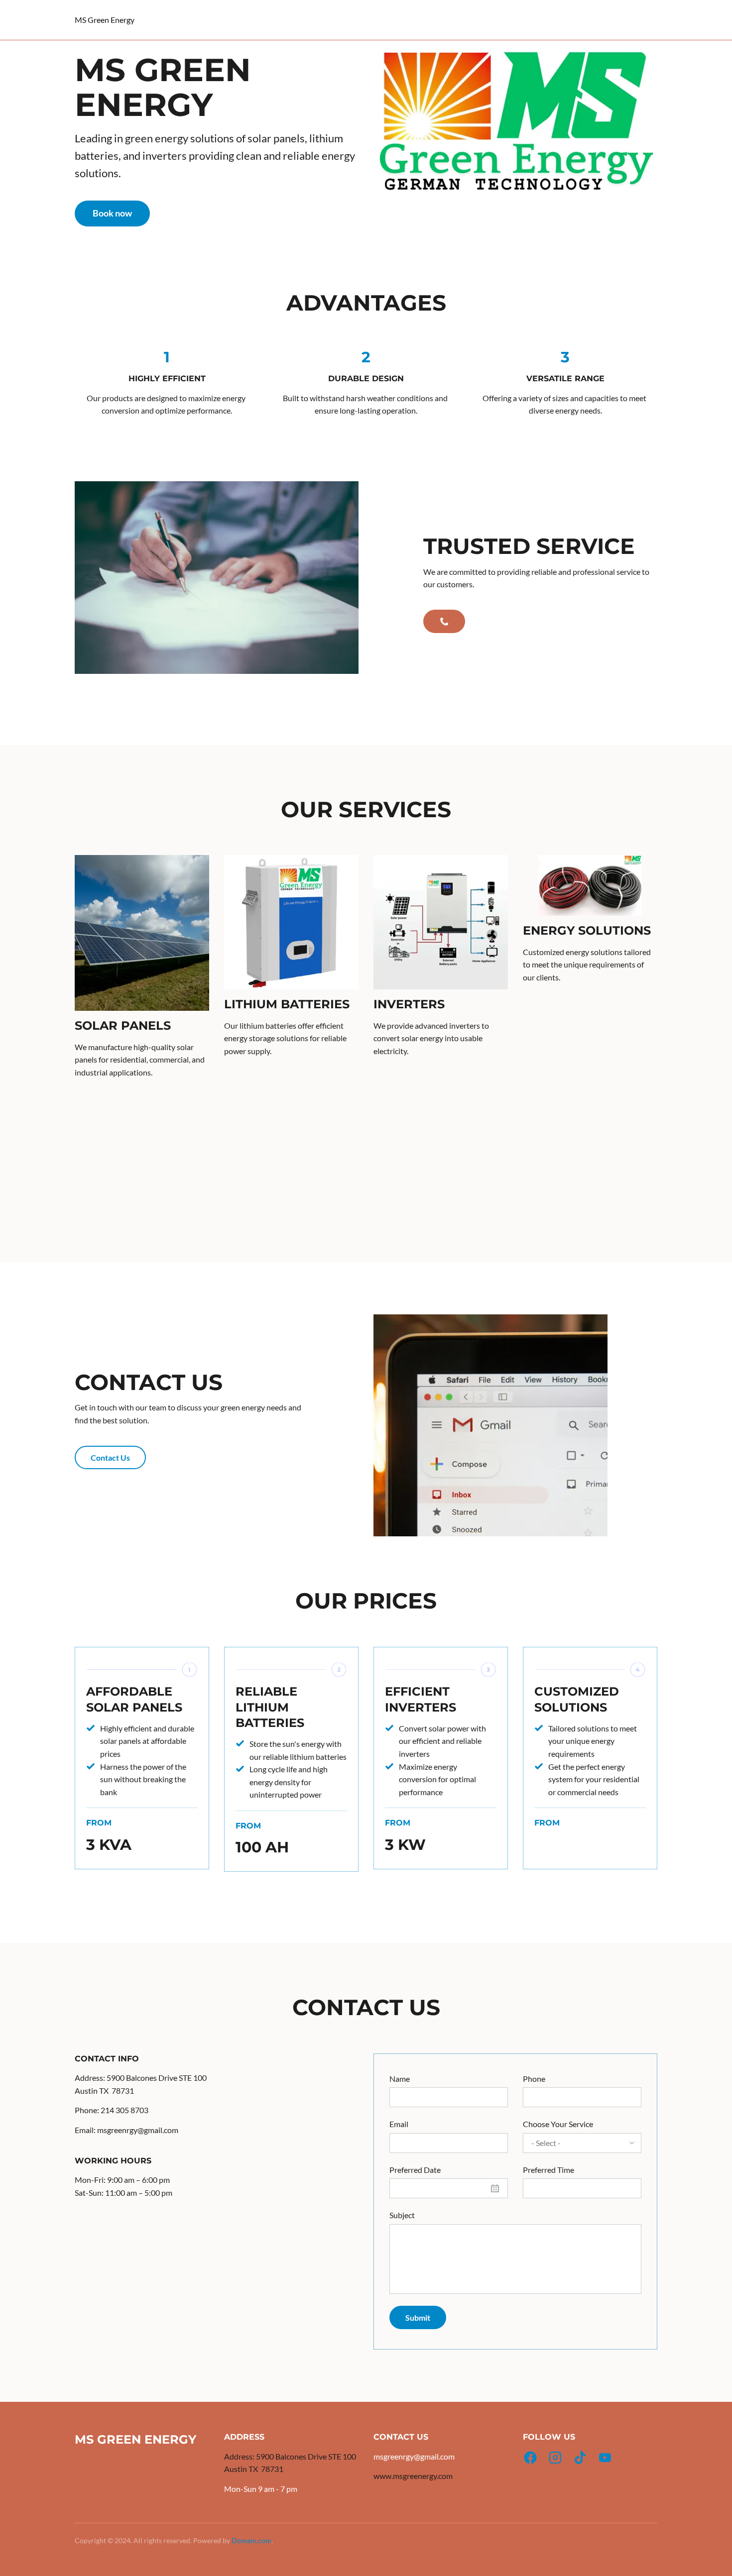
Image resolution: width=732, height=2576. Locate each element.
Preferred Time (549, 2170)
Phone (534, 2079)
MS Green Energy (105, 20)
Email (399, 2124)
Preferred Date (415, 2170)
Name (400, 2079)
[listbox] (582, 2143)
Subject (402, 2215)
